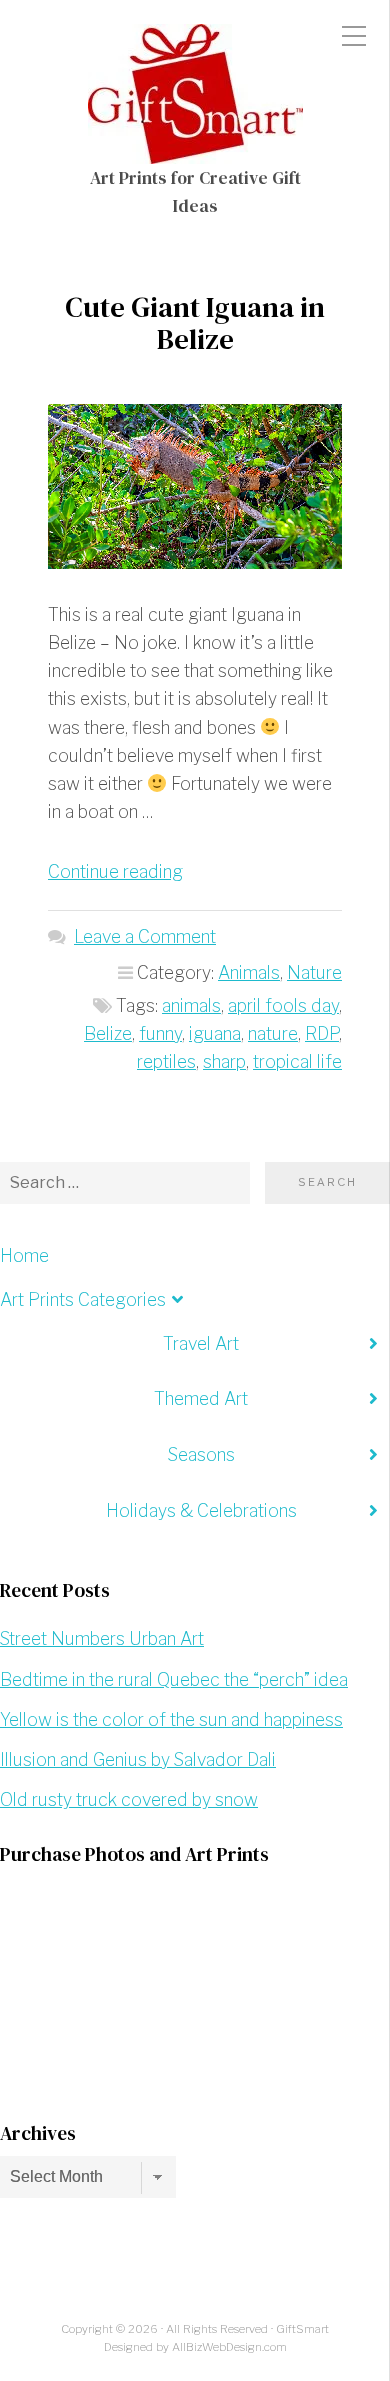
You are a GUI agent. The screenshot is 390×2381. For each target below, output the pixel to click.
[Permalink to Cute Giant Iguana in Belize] (195, 486)
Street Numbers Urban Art (102, 1638)
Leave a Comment (145, 936)
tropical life (297, 1061)
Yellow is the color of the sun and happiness (171, 1719)
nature (273, 1033)
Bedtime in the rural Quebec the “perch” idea (174, 1679)
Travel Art (201, 1343)
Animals (249, 972)
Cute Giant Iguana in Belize (195, 323)
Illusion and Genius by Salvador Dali (138, 1759)
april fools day (283, 1005)
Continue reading (115, 871)
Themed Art (201, 1398)
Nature (314, 972)
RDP (322, 1033)
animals (191, 1005)
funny (160, 1033)
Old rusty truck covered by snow (129, 1799)
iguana (215, 1033)
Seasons (201, 1454)
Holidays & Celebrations (201, 1510)
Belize (108, 1033)
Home (24, 1255)
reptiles (166, 1061)
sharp (224, 1061)
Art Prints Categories (83, 1299)
